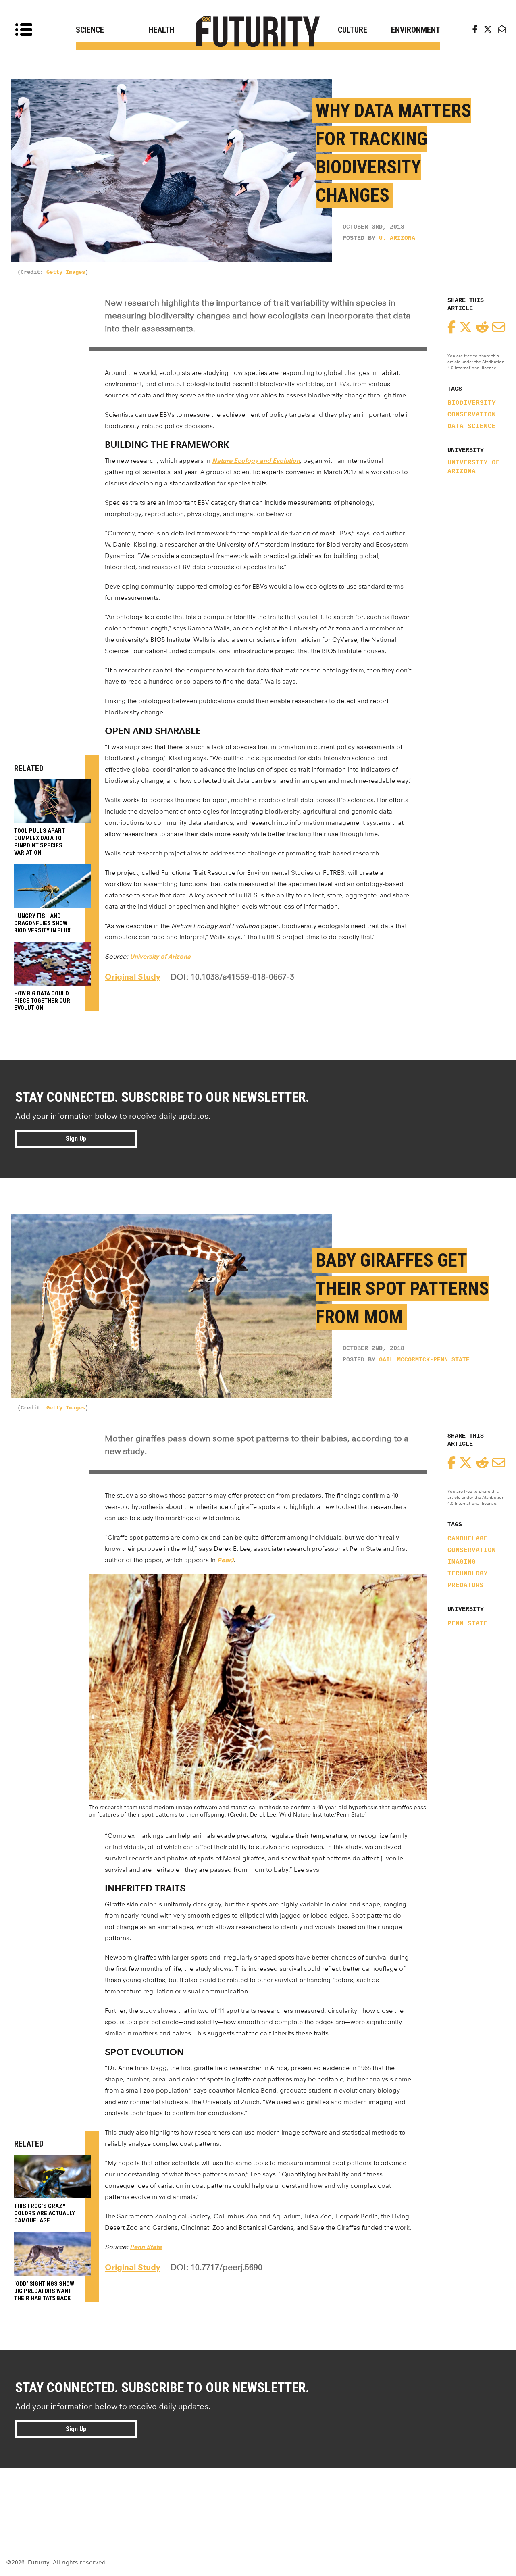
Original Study (133, 977)
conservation (472, 415)
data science (472, 427)
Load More (258, 2497)
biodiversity (472, 403)
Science (90, 30)
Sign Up (76, 1139)
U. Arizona (397, 238)
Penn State (468, 1624)
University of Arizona (474, 467)
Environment (416, 30)
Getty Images (66, 272)
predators (466, 1586)
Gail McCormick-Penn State (424, 1360)
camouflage (468, 1539)
